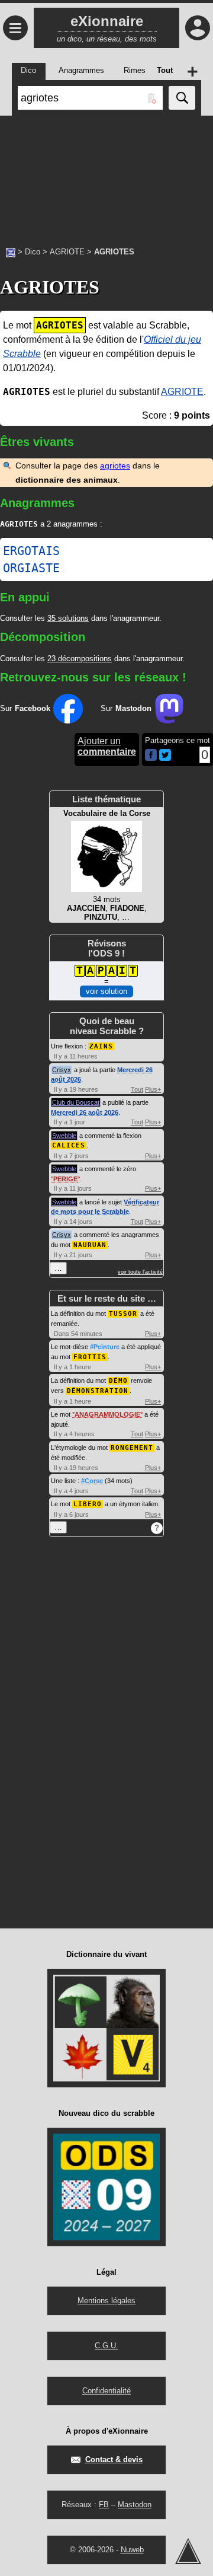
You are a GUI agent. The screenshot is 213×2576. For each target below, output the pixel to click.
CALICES (69, 1145)
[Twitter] (165, 758)
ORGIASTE (31, 568)
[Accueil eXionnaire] (11, 251)
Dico (33, 252)
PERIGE (65, 1179)
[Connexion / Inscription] (198, 28)
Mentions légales (106, 2301)
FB (104, 2505)
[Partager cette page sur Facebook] (151, 756)
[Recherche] (182, 98)
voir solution (106, 991)
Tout (137, 1089)
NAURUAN (90, 1245)
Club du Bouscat (76, 1102)
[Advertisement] (106, 175)
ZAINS (101, 1046)
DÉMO (118, 1381)
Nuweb (132, 2550)
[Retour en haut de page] (188, 2551)
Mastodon (135, 2505)
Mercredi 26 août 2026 (85, 1112)
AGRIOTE (67, 252)
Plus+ (153, 1089)
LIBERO (88, 1504)
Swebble (64, 1136)
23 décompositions (80, 659)
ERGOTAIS (31, 551)
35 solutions (68, 618)
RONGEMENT (132, 1448)
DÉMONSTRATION (98, 1391)
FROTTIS (90, 1357)
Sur (25, 708)
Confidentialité (106, 2391)
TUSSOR (123, 1314)
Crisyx (62, 1070)
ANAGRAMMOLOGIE (107, 1414)
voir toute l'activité (140, 1272)
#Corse (92, 1481)
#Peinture (105, 1347)
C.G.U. (106, 2346)
